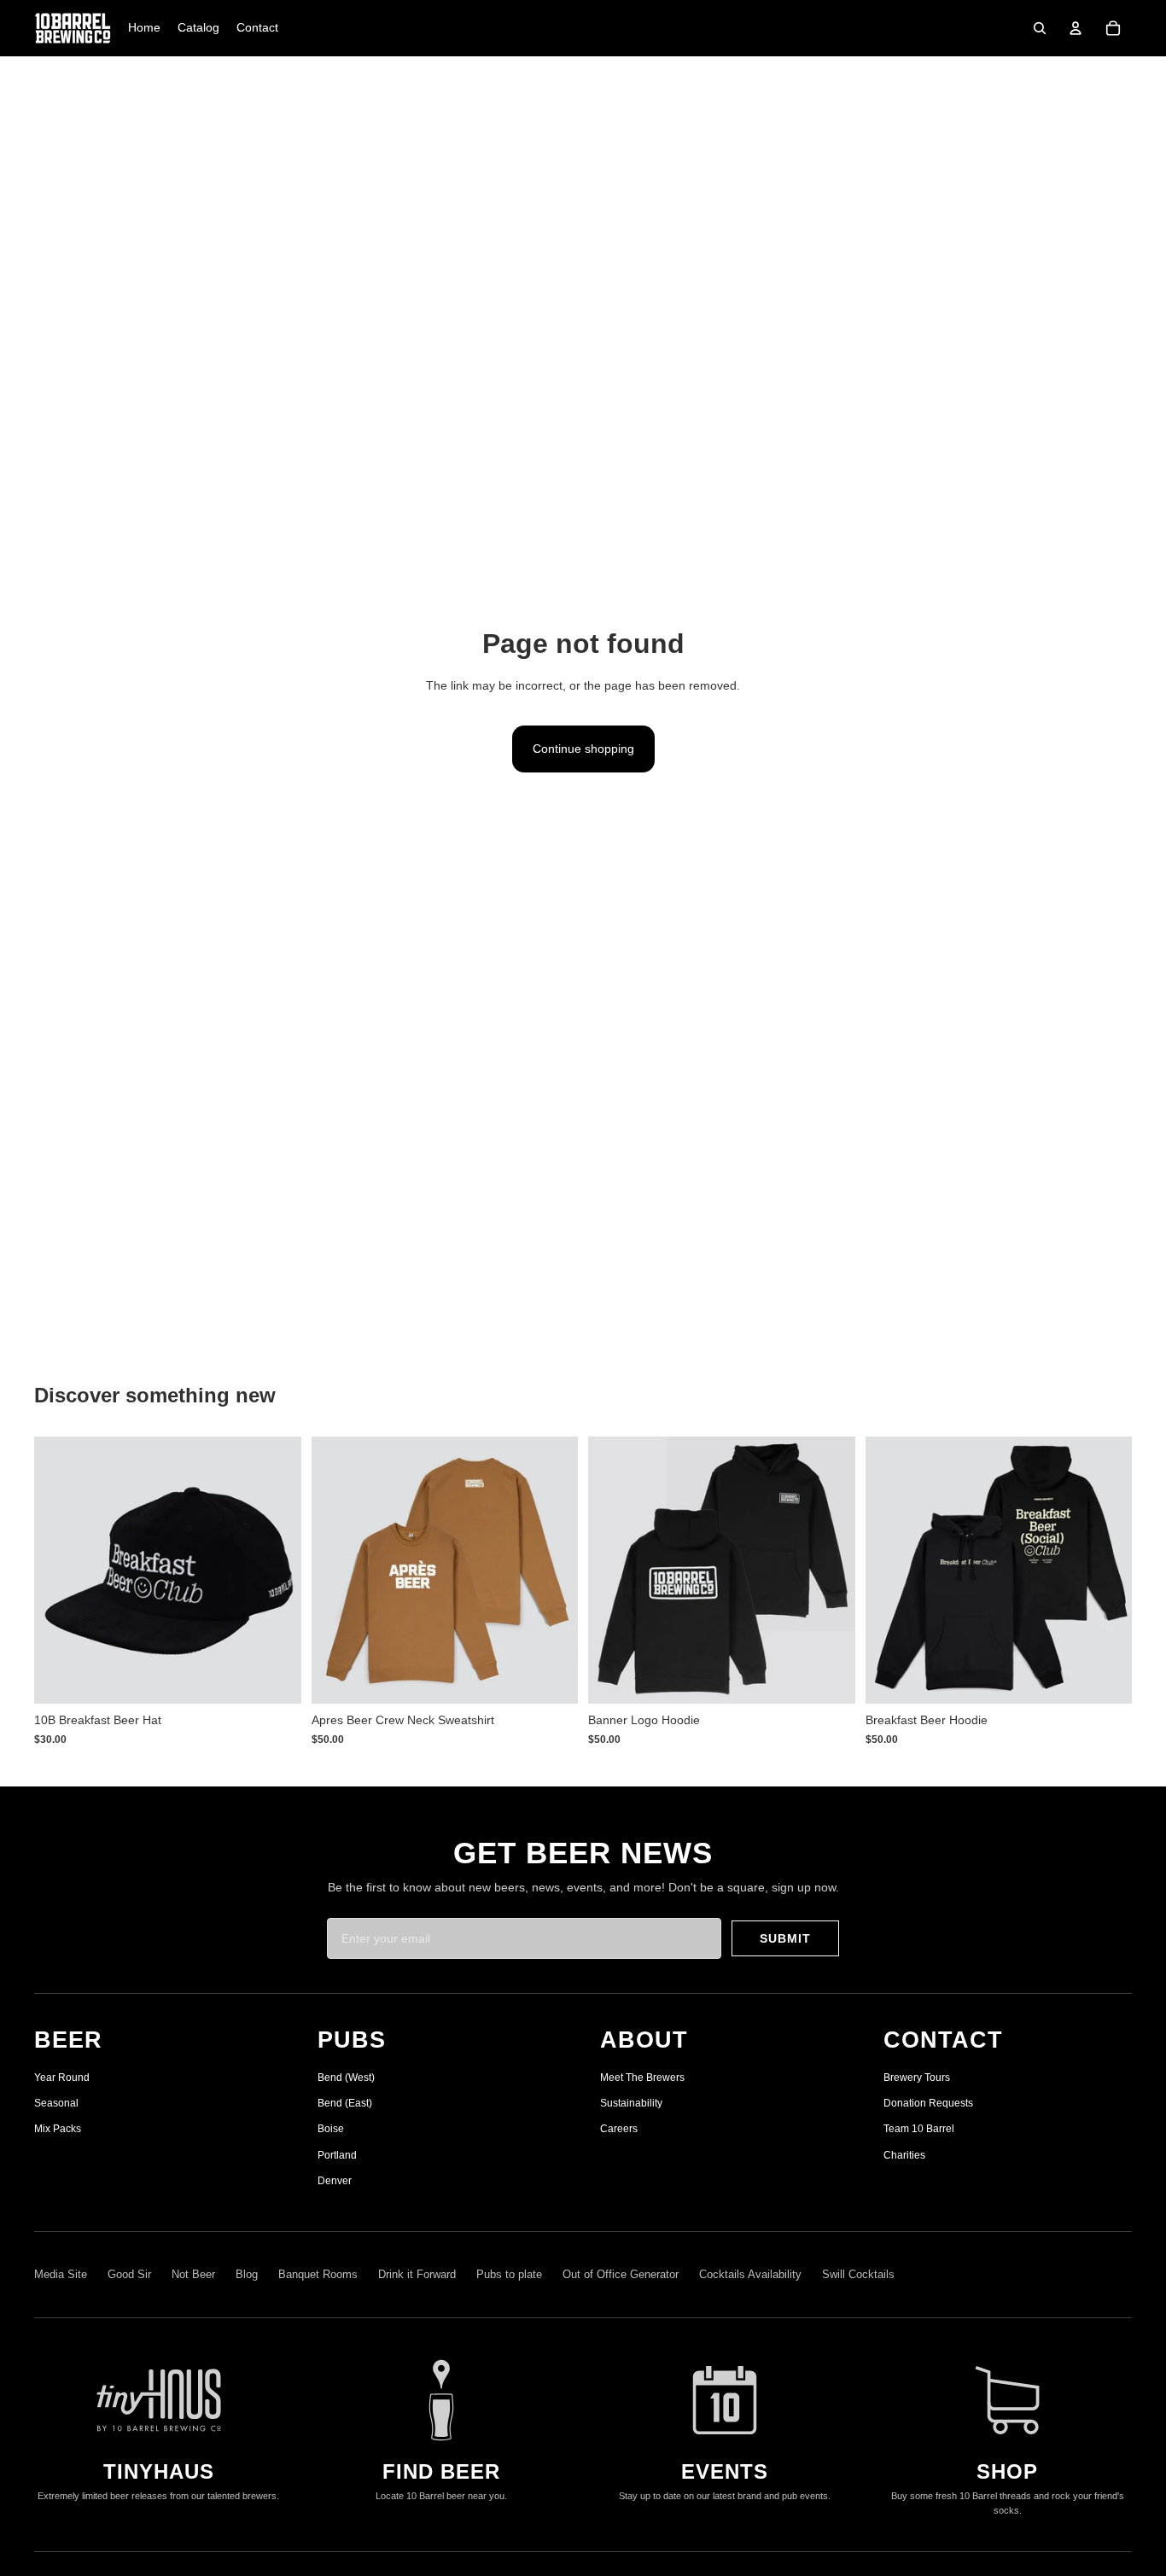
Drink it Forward (417, 2274)
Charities (904, 2155)
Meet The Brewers (642, 2078)
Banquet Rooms (318, 2274)
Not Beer (193, 2274)
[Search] (1040, 28)
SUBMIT (785, 1938)
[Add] (275, 1678)
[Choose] (551, 1678)
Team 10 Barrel (919, 2129)
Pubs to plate (509, 2274)
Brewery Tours (917, 2078)
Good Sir (129, 2274)
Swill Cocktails (858, 2274)
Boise (331, 2129)
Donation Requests (928, 2103)
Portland (337, 2155)
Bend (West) (346, 2078)
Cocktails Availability (750, 2274)
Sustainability (631, 2103)
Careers (619, 2129)
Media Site (61, 2274)
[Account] (1076, 28)
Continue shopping (583, 749)
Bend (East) (345, 2103)
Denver (335, 2181)
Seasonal (56, 2103)
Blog (247, 2274)
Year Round (62, 2078)
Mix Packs (58, 2129)
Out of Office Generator (621, 2274)
